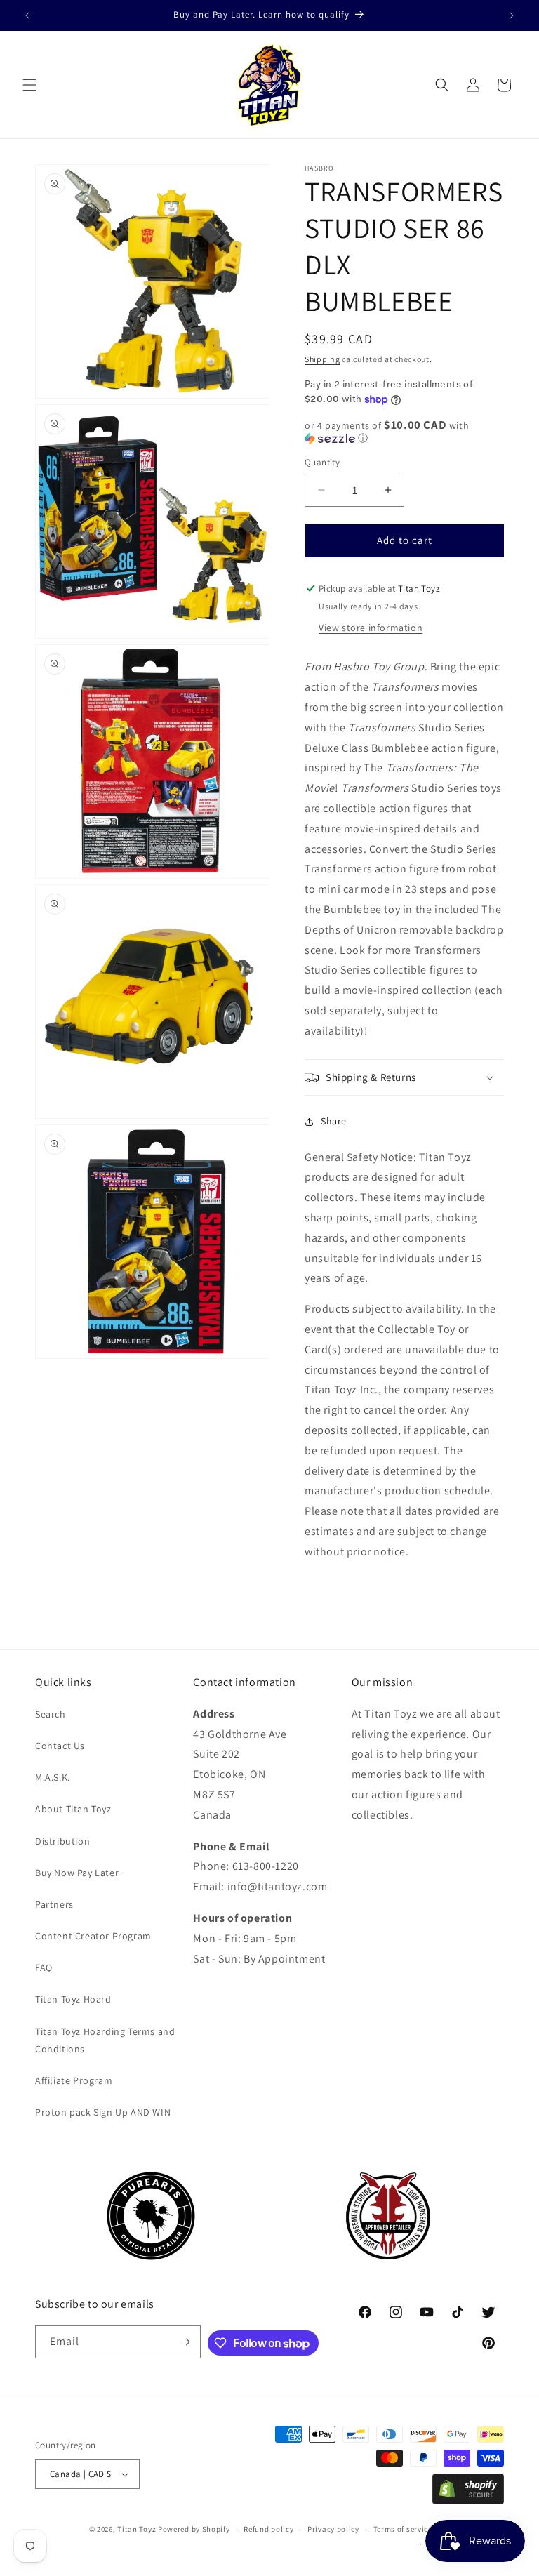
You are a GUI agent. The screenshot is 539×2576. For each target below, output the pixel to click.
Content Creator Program (93, 1936)
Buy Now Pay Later (77, 1873)
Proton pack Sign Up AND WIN (103, 2112)
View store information (371, 628)
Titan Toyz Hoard (73, 1999)
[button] (29, 85)
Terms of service (403, 2529)
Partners (54, 1904)
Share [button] (334, 1121)
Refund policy (268, 2529)
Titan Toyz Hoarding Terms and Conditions (105, 2040)
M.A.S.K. (53, 1777)
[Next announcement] (512, 15)
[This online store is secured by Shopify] (468, 2501)
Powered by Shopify (194, 2529)
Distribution (62, 1841)
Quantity (322, 462)
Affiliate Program (74, 2080)
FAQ (44, 1967)
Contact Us (60, 1746)
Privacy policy (333, 2529)
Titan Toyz (137, 2529)
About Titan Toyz (73, 1809)
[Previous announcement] (27, 15)
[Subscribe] (185, 2342)
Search (51, 1714)
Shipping (322, 359)
